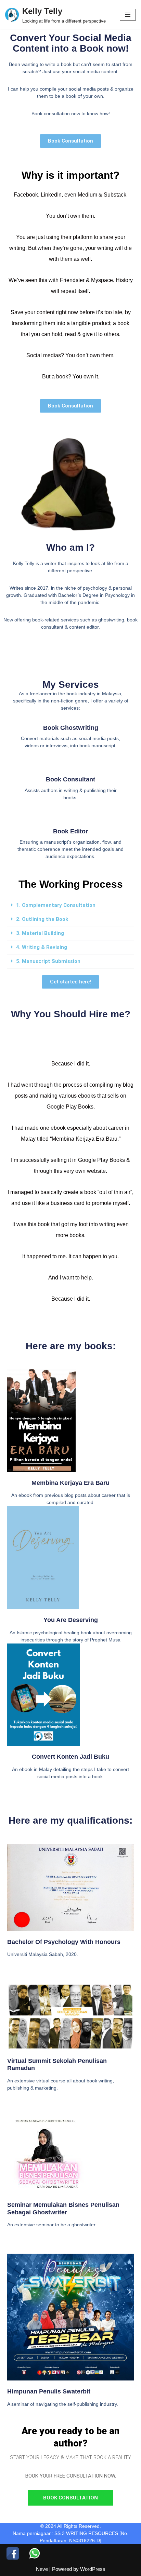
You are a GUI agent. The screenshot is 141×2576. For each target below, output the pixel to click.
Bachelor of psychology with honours (64, 1942)
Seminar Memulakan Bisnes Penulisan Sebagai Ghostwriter (63, 2209)
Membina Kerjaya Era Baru (70, 1483)
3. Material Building (40, 933)
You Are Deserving (71, 1620)
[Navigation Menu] (128, 15)
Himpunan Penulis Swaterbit (49, 2391)
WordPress (93, 2569)
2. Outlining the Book (42, 919)
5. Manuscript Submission (48, 961)
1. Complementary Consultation (56, 905)
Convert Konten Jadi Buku (70, 1757)
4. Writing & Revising (42, 947)
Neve (42, 2569)
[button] (70, 905)
